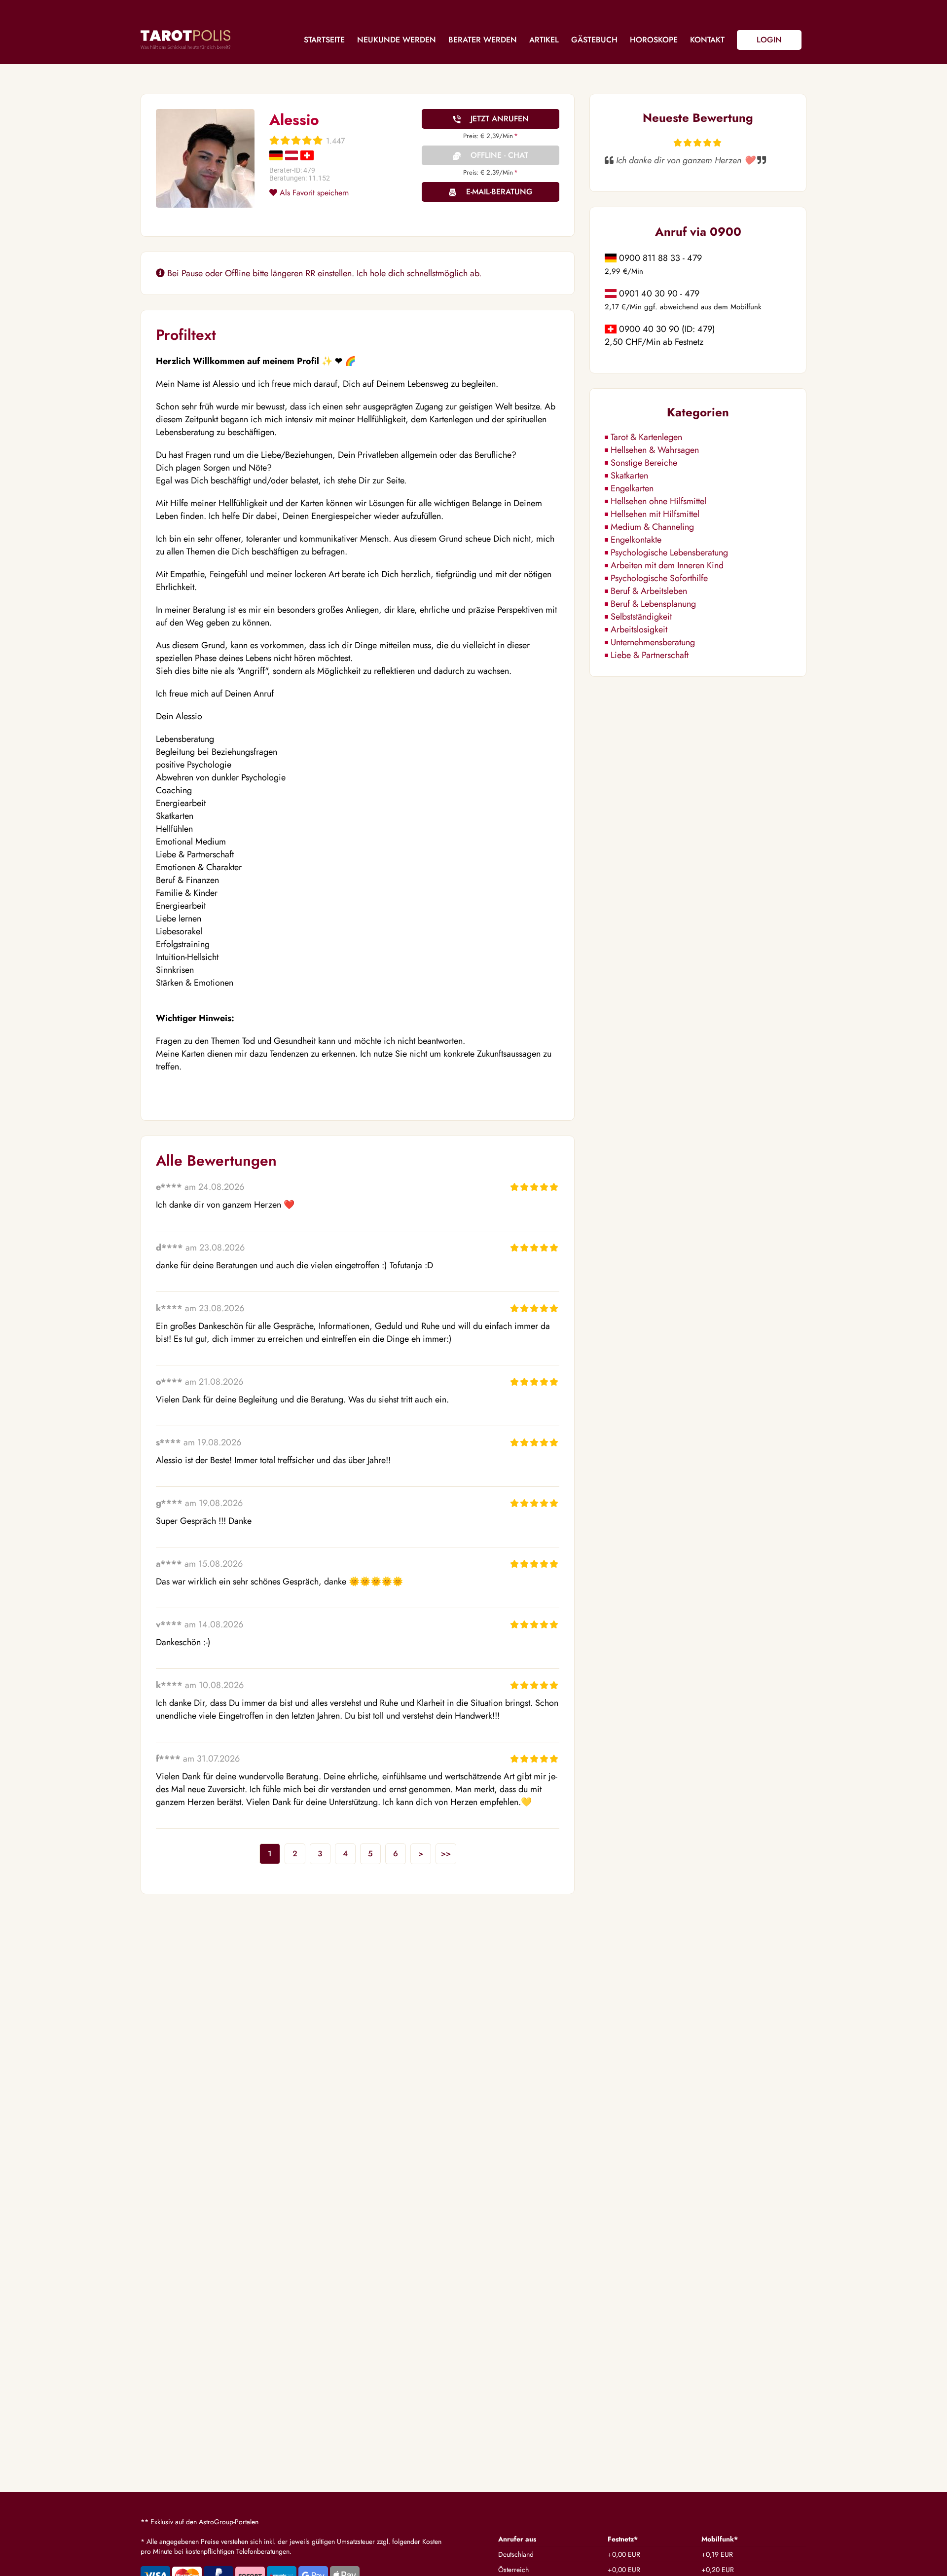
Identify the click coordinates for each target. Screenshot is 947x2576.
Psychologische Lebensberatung (669, 552)
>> (446, 1854)
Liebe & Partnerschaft (650, 655)
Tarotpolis (185, 39)
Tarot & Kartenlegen (646, 437)
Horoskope (654, 40)
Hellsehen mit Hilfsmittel (655, 514)
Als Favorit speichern (313, 193)
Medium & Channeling (652, 527)
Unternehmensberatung (653, 642)
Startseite (324, 40)
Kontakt (707, 40)
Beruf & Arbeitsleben (649, 591)
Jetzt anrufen (500, 119)
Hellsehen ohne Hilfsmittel (658, 501)
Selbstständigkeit (641, 617)
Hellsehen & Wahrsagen (655, 450)
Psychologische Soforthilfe (659, 578)
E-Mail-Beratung (499, 192)
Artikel (544, 40)
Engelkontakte (636, 540)
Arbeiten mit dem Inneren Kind (667, 565)
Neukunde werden (397, 40)
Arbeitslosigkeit (639, 629)
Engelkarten (632, 488)
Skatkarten (629, 476)
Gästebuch (594, 40)
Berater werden (483, 40)
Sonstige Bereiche (644, 463)
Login (769, 40)
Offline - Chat (499, 155)
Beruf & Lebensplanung (653, 604)
